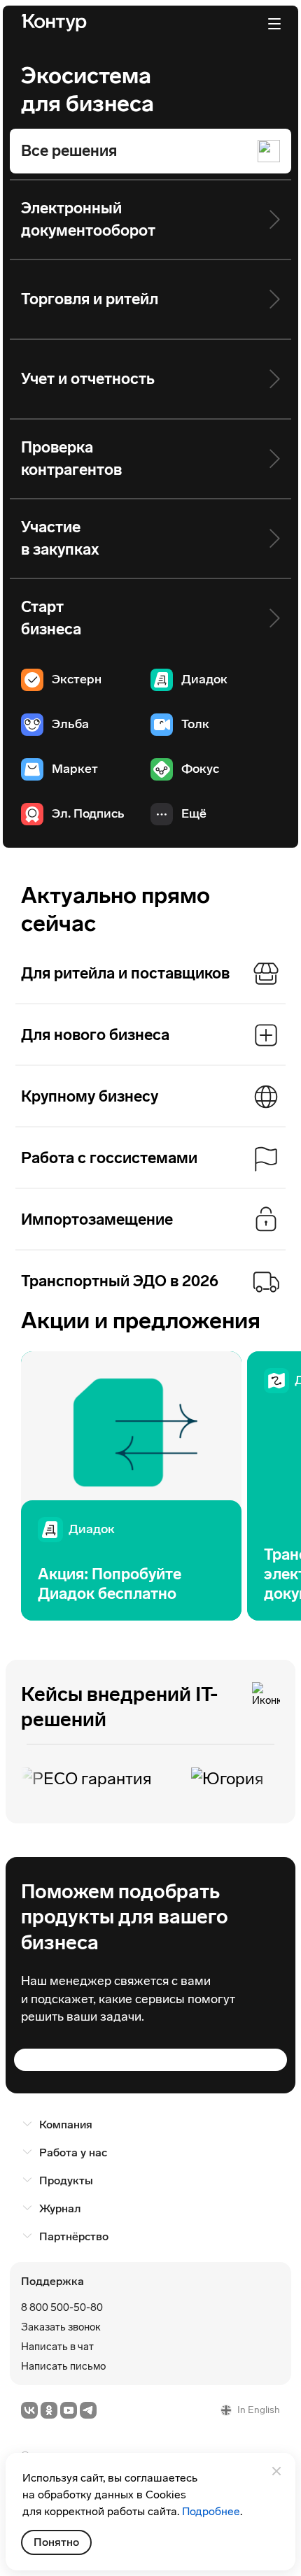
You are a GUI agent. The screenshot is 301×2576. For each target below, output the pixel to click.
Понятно (56, 2542)
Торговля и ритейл (90, 299)
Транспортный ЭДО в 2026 (120, 1281)
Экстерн (77, 679)
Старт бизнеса (51, 618)
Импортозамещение (97, 1219)
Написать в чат (57, 2347)
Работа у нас (73, 2152)
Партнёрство (74, 2236)
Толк (195, 724)
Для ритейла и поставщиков (125, 973)
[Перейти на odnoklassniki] (49, 2410)
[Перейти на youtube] (69, 2410)
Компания (66, 2125)
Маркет (75, 769)
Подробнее (211, 2511)
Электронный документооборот (88, 219)
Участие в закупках (60, 538)
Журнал (60, 2208)
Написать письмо (63, 2366)
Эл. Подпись (88, 813)
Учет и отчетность (88, 379)
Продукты (66, 2180)
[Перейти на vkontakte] (29, 2410)
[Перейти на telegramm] (88, 2410)
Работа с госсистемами (109, 1158)
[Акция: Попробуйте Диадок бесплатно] (131, 1486)
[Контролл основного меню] (274, 24)
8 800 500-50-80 (62, 2307)
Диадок (204, 679)
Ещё (194, 813)
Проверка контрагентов (71, 458)
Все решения (69, 151)
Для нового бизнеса (95, 1035)
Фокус (200, 769)
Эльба (70, 724)
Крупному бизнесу (90, 1096)
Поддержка (52, 2281)
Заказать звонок (61, 2327)
